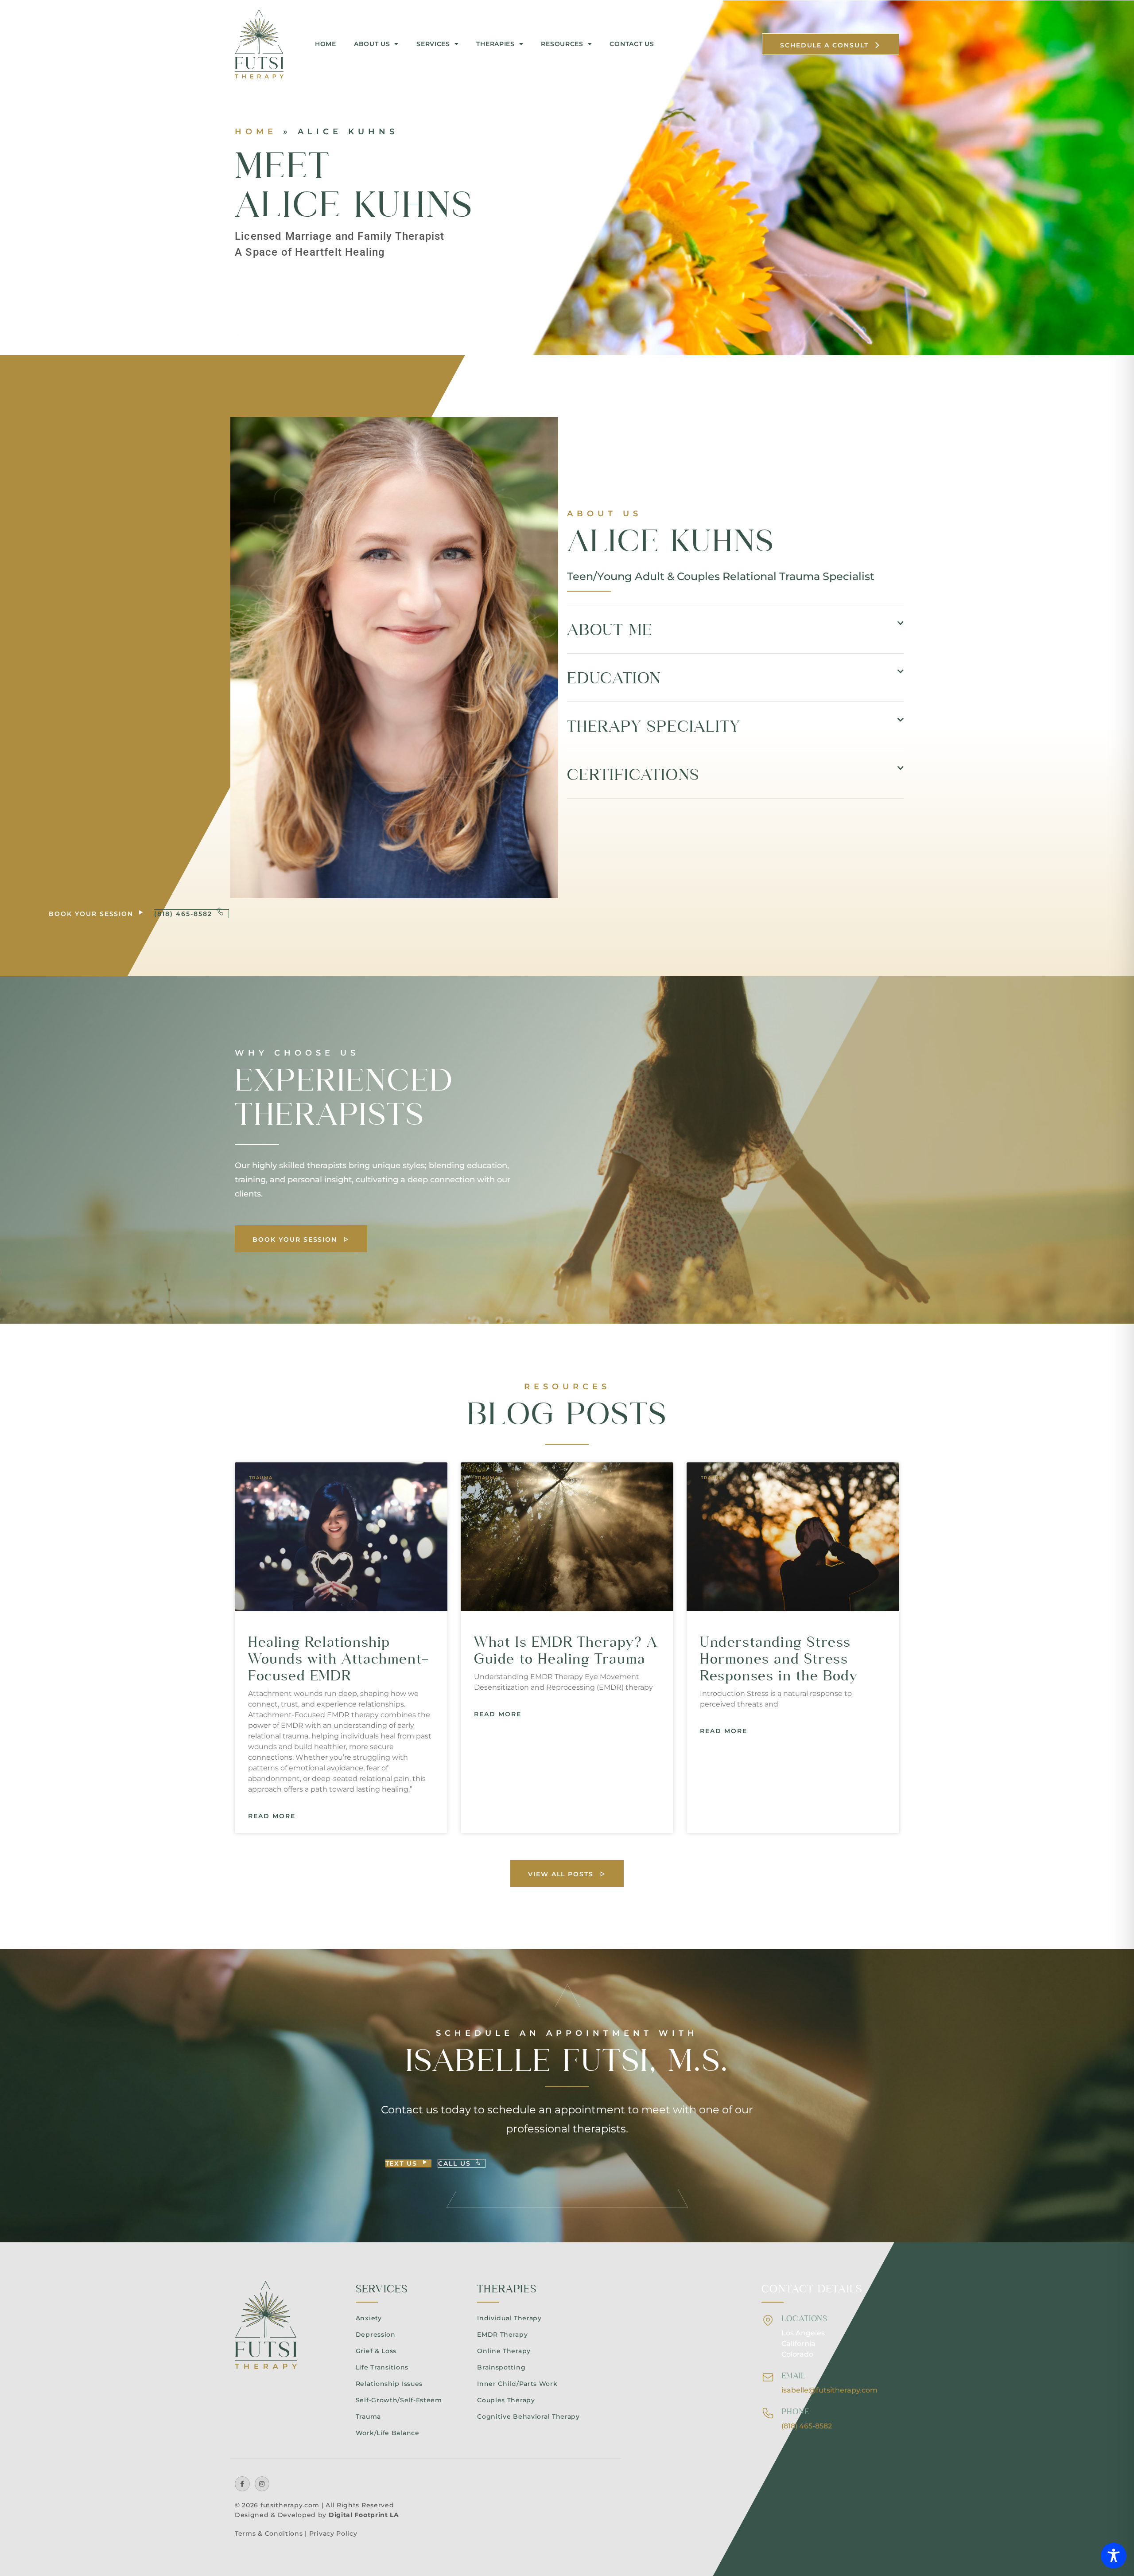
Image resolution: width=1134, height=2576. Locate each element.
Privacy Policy (333, 2533)
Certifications (633, 774)
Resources (562, 44)
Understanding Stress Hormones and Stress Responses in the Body (779, 1658)
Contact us (632, 44)
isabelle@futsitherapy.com (829, 2390)
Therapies (495, 44)
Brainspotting (501, 2367)
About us (372, 44)
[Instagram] (262, 2484)
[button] (735, 629)
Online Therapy (504, 2351)
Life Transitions (382, 2367)
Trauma (368, 2416)
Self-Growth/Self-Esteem (399, 2400)
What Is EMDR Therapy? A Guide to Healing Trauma (566, 1650)
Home (326, 44)
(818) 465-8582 (807, 2426)
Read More (272, 1816)
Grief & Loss (376, 2351)
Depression (376, 2334)
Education (614, 678)
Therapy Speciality (653, 726)
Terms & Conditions (269, 2533)
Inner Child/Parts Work (517, 2384)
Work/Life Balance (388, 2433)
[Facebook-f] (242, 2484)
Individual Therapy (509, 2318)
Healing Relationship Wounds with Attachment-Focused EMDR (339, 1658)
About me (610, 629)
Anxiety (369, 2318)
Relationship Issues (389, 2384)
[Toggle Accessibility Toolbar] (1114, 2556)
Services (433, 44)
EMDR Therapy (502, 2334)
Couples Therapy (506, 2400)
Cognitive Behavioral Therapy (528, 2416)
